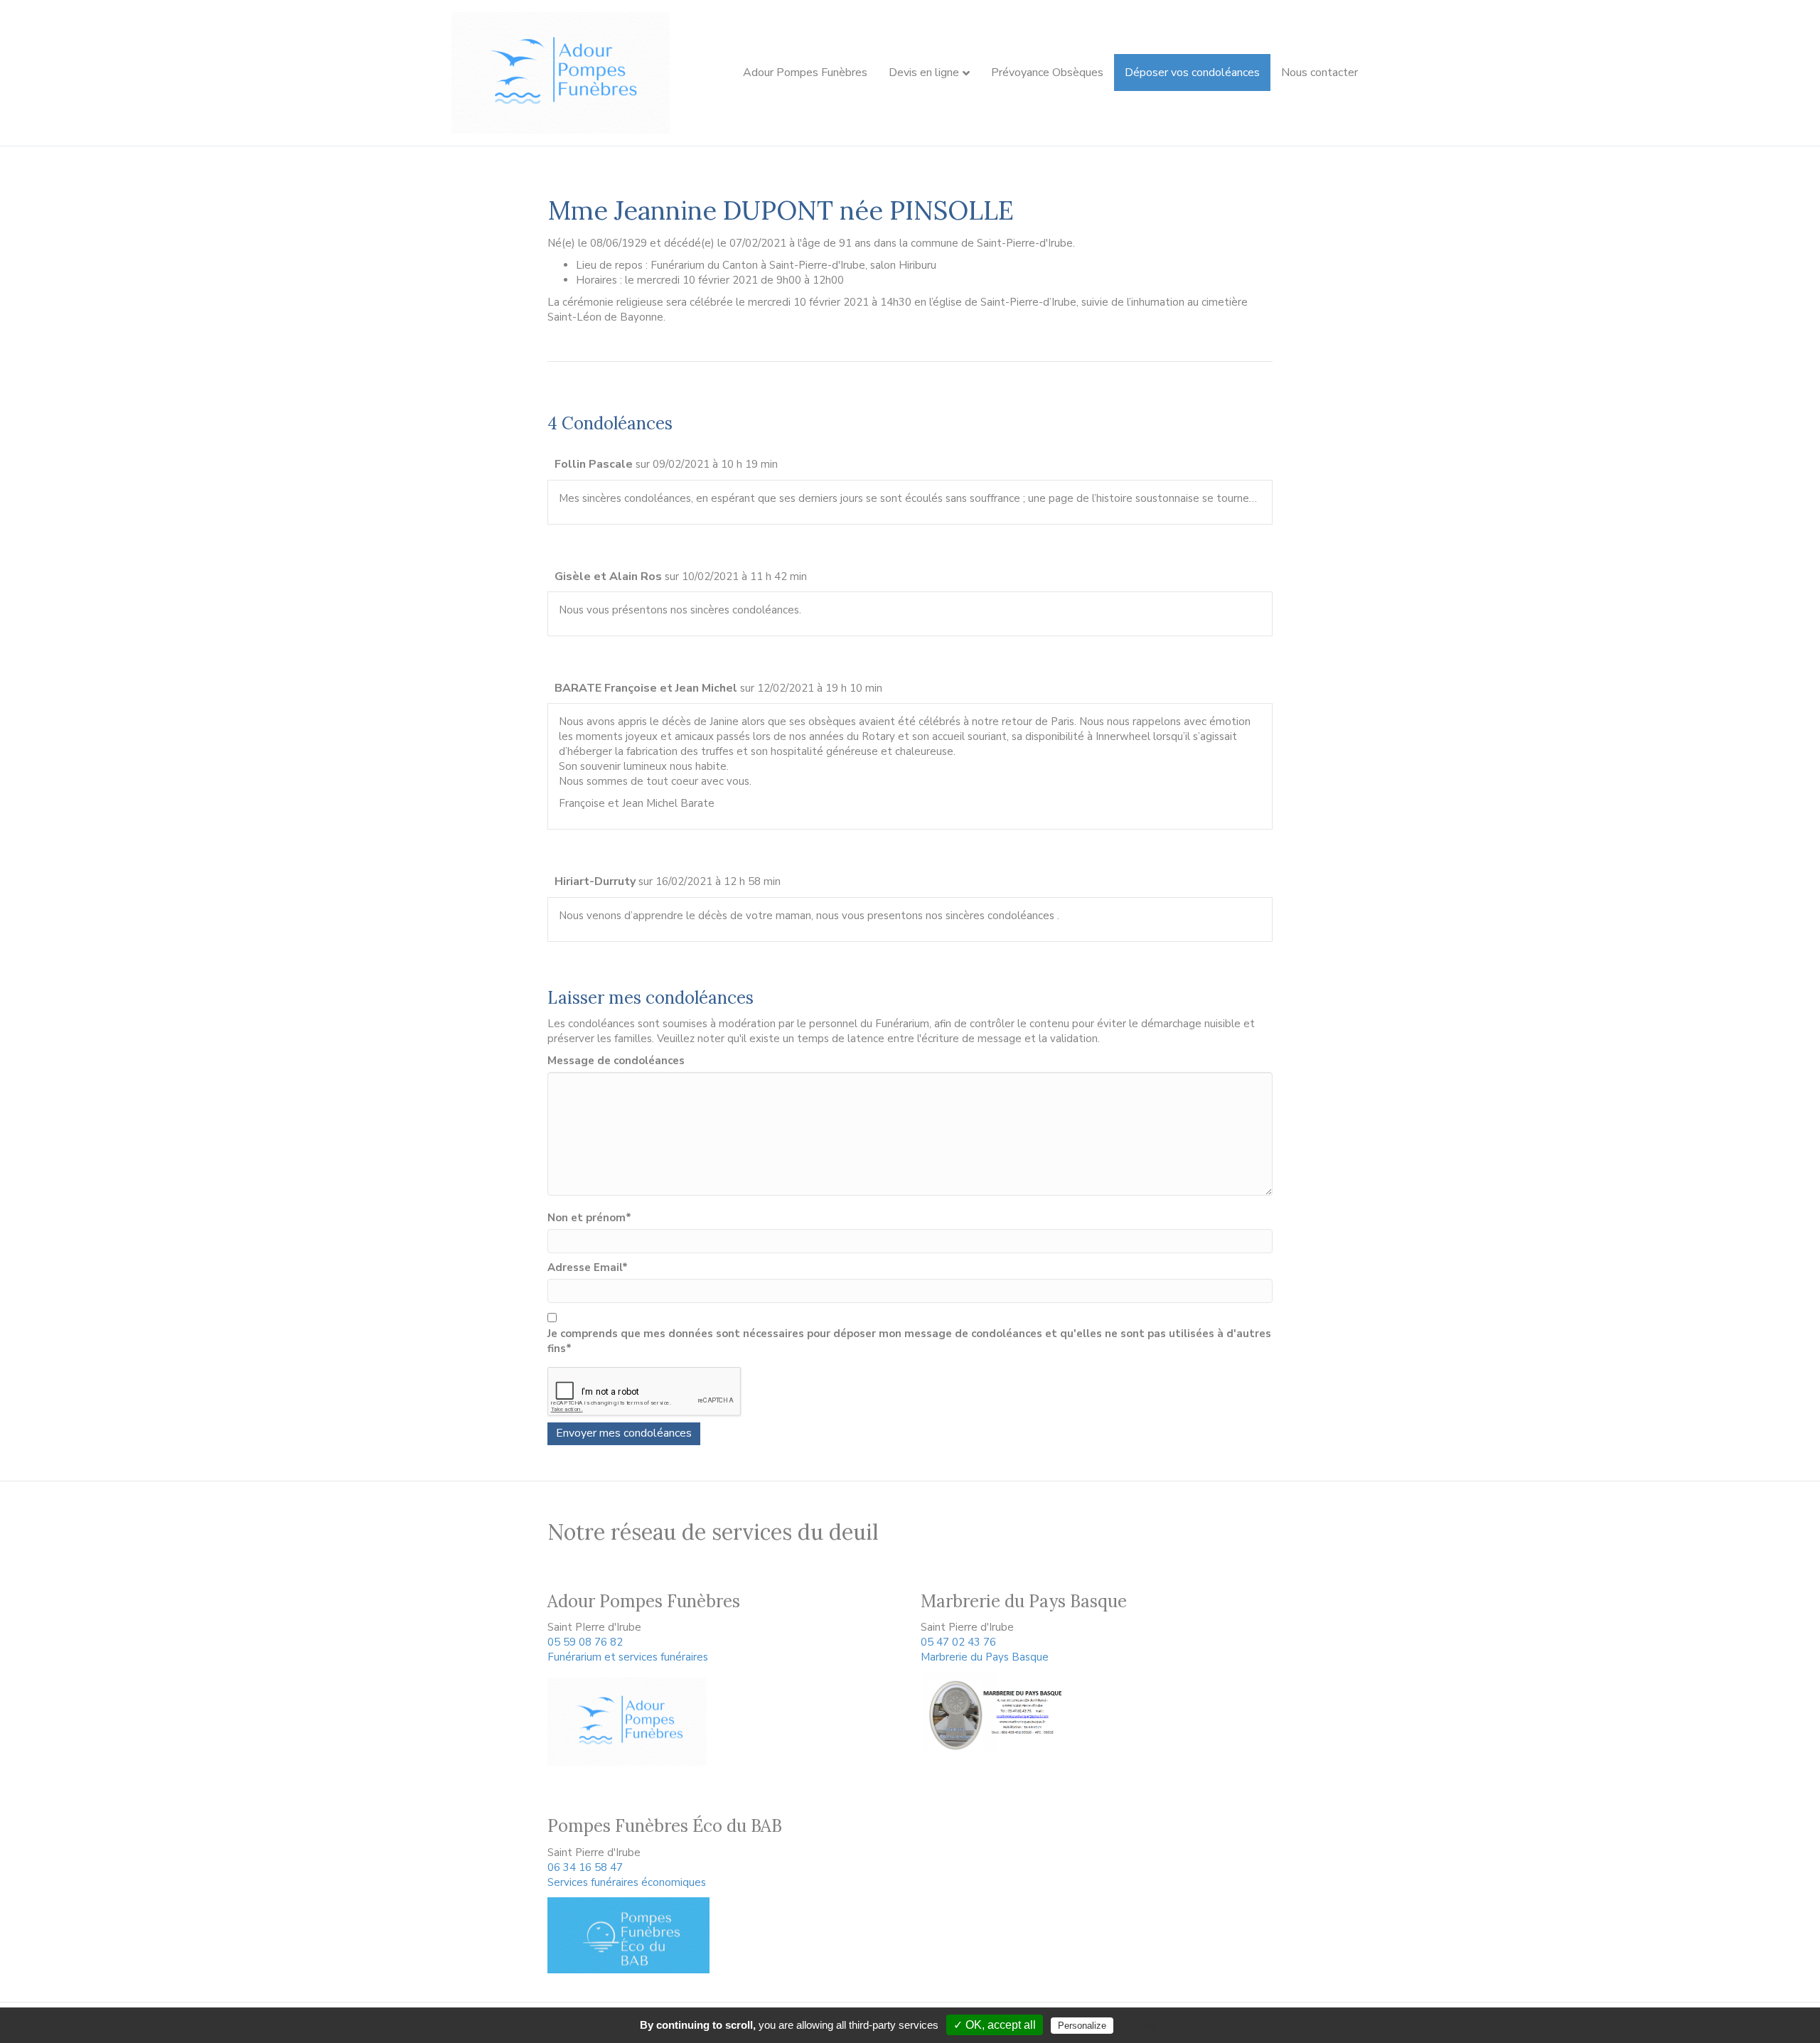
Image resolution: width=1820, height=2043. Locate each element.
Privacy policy (1155, 2025)
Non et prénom (589, 1218)
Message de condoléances (616, 1061)
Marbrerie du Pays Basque (985, 1657)
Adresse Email (588, 1267)
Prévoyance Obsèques (1047, 73)
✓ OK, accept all (995, 2025)
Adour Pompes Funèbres (805, 73)
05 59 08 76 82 (585, 1642)
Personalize (1082, 2026)
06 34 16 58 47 (585, 1867)
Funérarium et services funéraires (628, 1657)
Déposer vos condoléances (1192, 73)
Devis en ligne (924, 73)
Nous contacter (1319, 73)
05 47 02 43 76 (958, 1642)
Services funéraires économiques (627, 1882)
